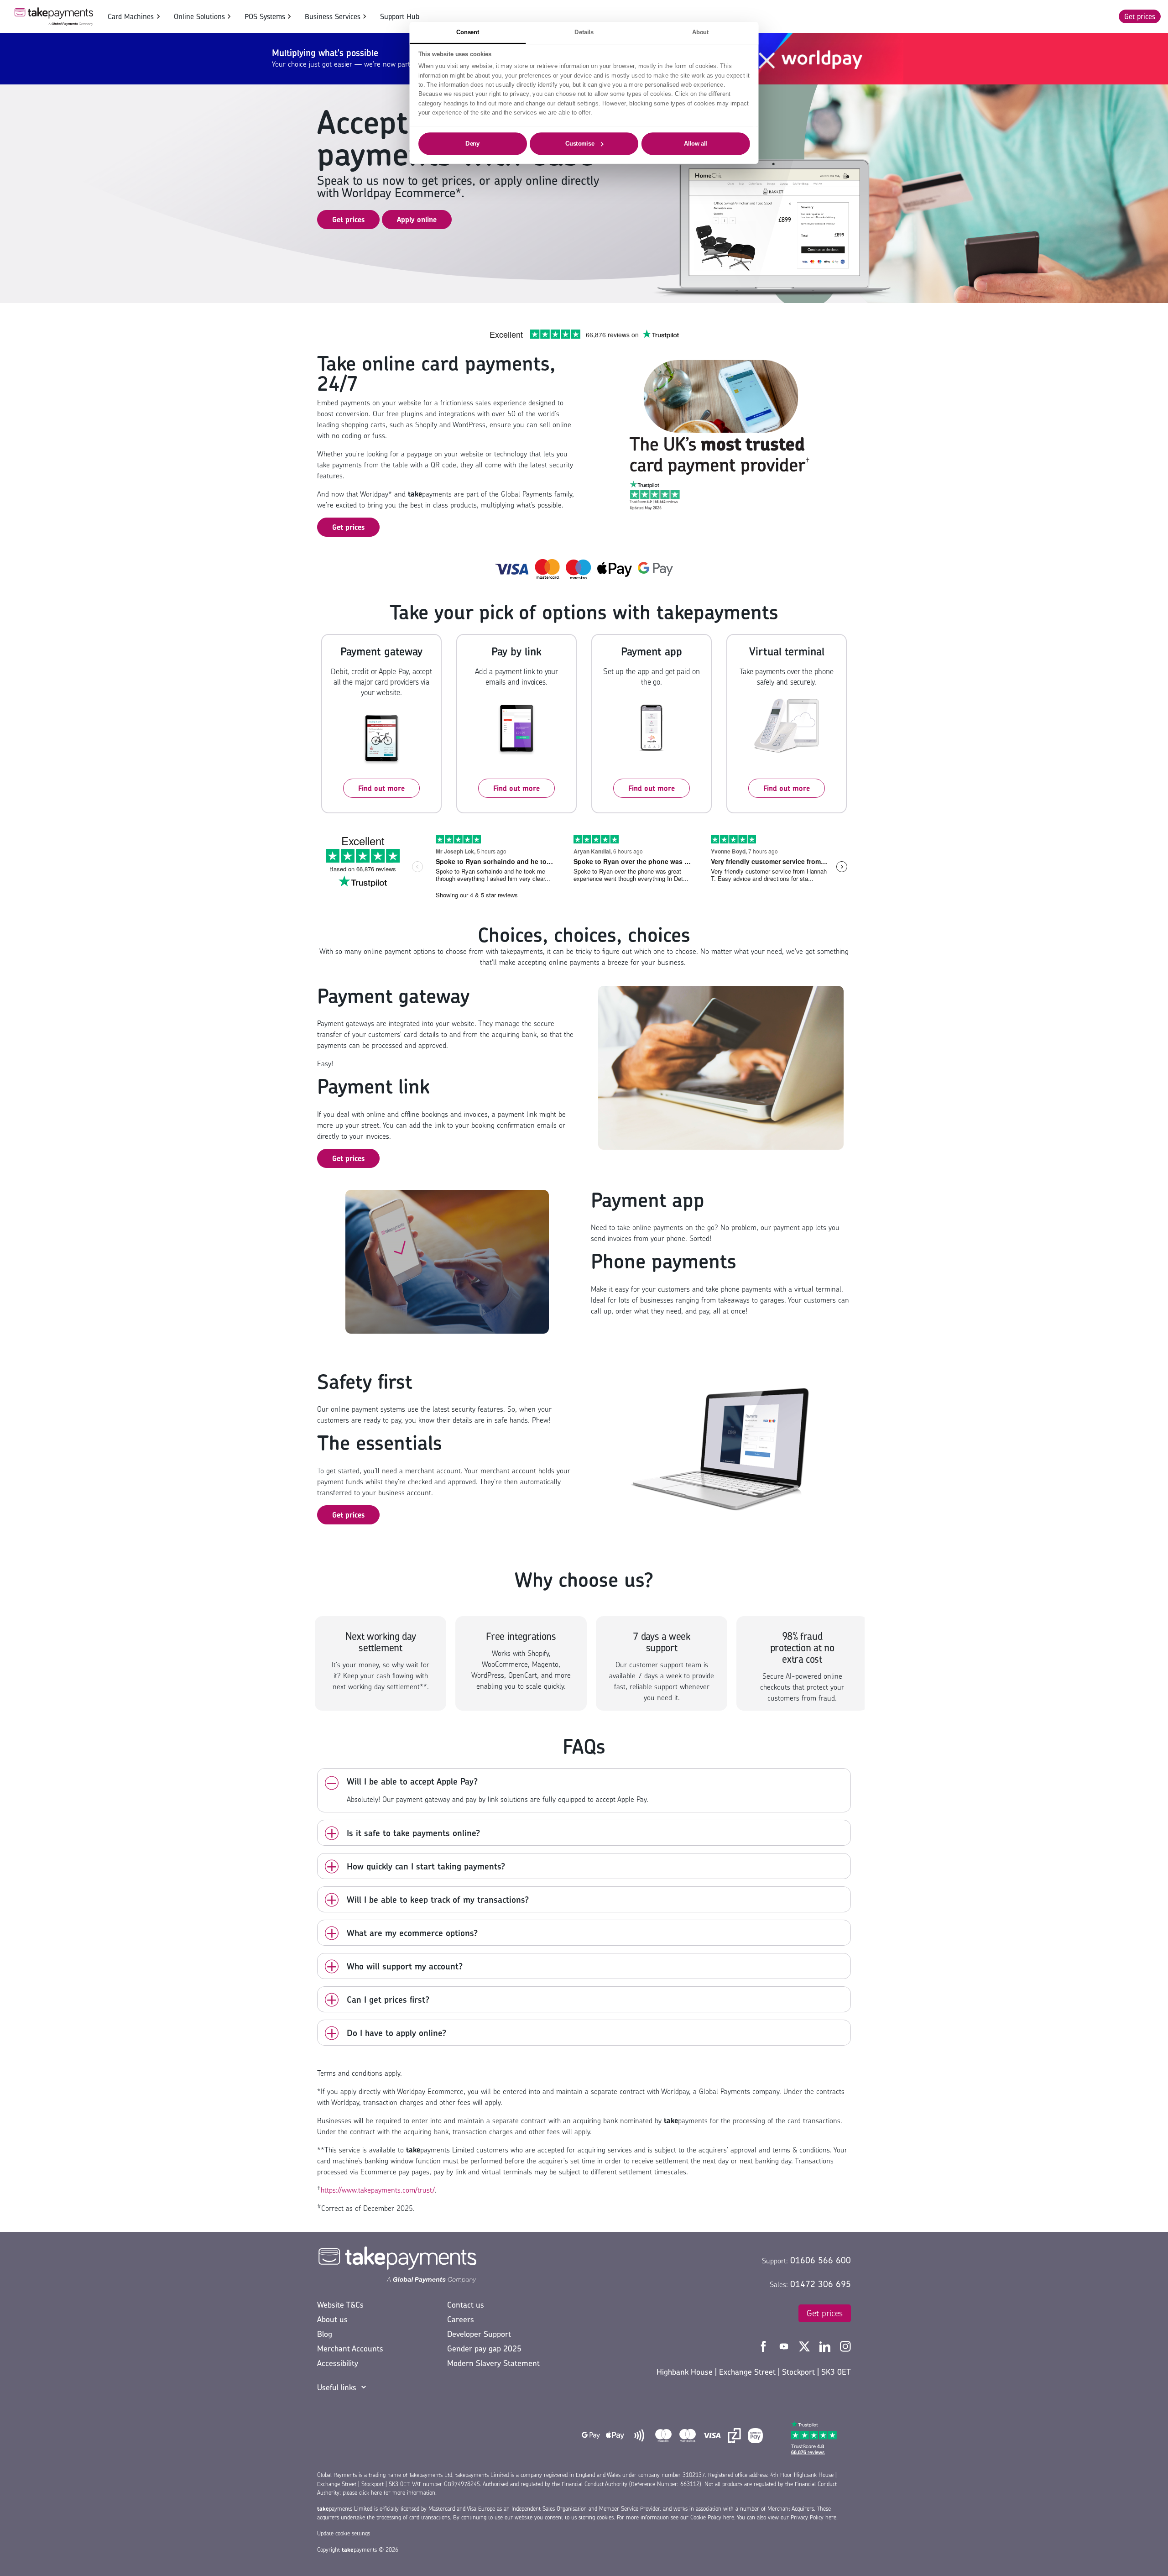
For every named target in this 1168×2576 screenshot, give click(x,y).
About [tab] (701, 32)
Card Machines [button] (131, 16)
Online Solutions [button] (199, 16)
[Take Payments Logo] (54, 16)
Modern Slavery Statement (493, 2363)
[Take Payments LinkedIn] (826, 2346)
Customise (580, 143)
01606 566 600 (821, 2260)
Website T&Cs (340, 2305)
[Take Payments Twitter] (806, 2346)
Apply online (417, 220)
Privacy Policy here (813, 2517)
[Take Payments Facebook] (764, 2346)
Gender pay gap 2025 (484, 2348)
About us (332, 2319)
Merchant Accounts (350, 2348)
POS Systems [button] (265, 16)
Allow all (696, 143)
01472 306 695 (821, 2284)
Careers (461, 2319)
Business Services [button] (333, 16)
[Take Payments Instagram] (845, 2346)
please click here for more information (389, 2493)
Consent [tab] (468, 32)
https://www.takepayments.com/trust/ (378, 2190)
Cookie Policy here (712, 2517)
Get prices (1140, 16)
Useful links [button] (337, 2387)
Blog (325, 2334)
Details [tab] (584, 32)
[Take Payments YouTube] (785, 2346)
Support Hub (400, 16)
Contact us (466, 2305)
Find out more (381, 788)
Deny (472, 143)
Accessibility (338, 2363)
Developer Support (479, 2334)
